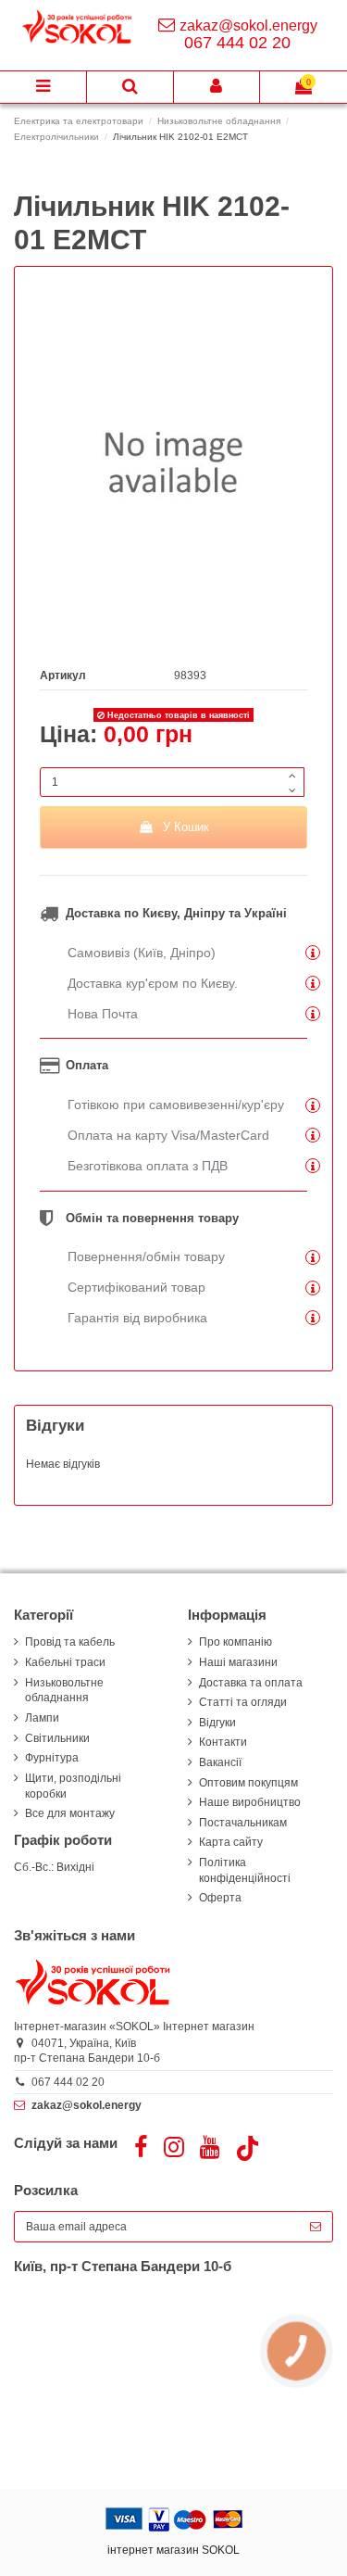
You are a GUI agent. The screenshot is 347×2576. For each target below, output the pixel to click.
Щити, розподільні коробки (73, 1786)
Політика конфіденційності (245, 1870)
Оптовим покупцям (248, 1783)
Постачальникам (243, 1823)
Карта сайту (231, 1842)
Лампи (42, 1718)
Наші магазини (238, 1662)
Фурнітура (52, 1758)
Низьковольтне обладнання (64, 1691)
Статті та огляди (243, 1702)
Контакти (223, 1742)
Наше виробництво (250, 1802)
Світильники (57, 1738)
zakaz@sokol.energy (248, 25)
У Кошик (186, 827)
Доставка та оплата (251, 1683)
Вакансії (220, 1762)
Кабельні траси (65, 1662)
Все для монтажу (70, 1813)
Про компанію (235, 1642)
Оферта (220, 1898)
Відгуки (217, 1723)
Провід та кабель (70, 1642)
